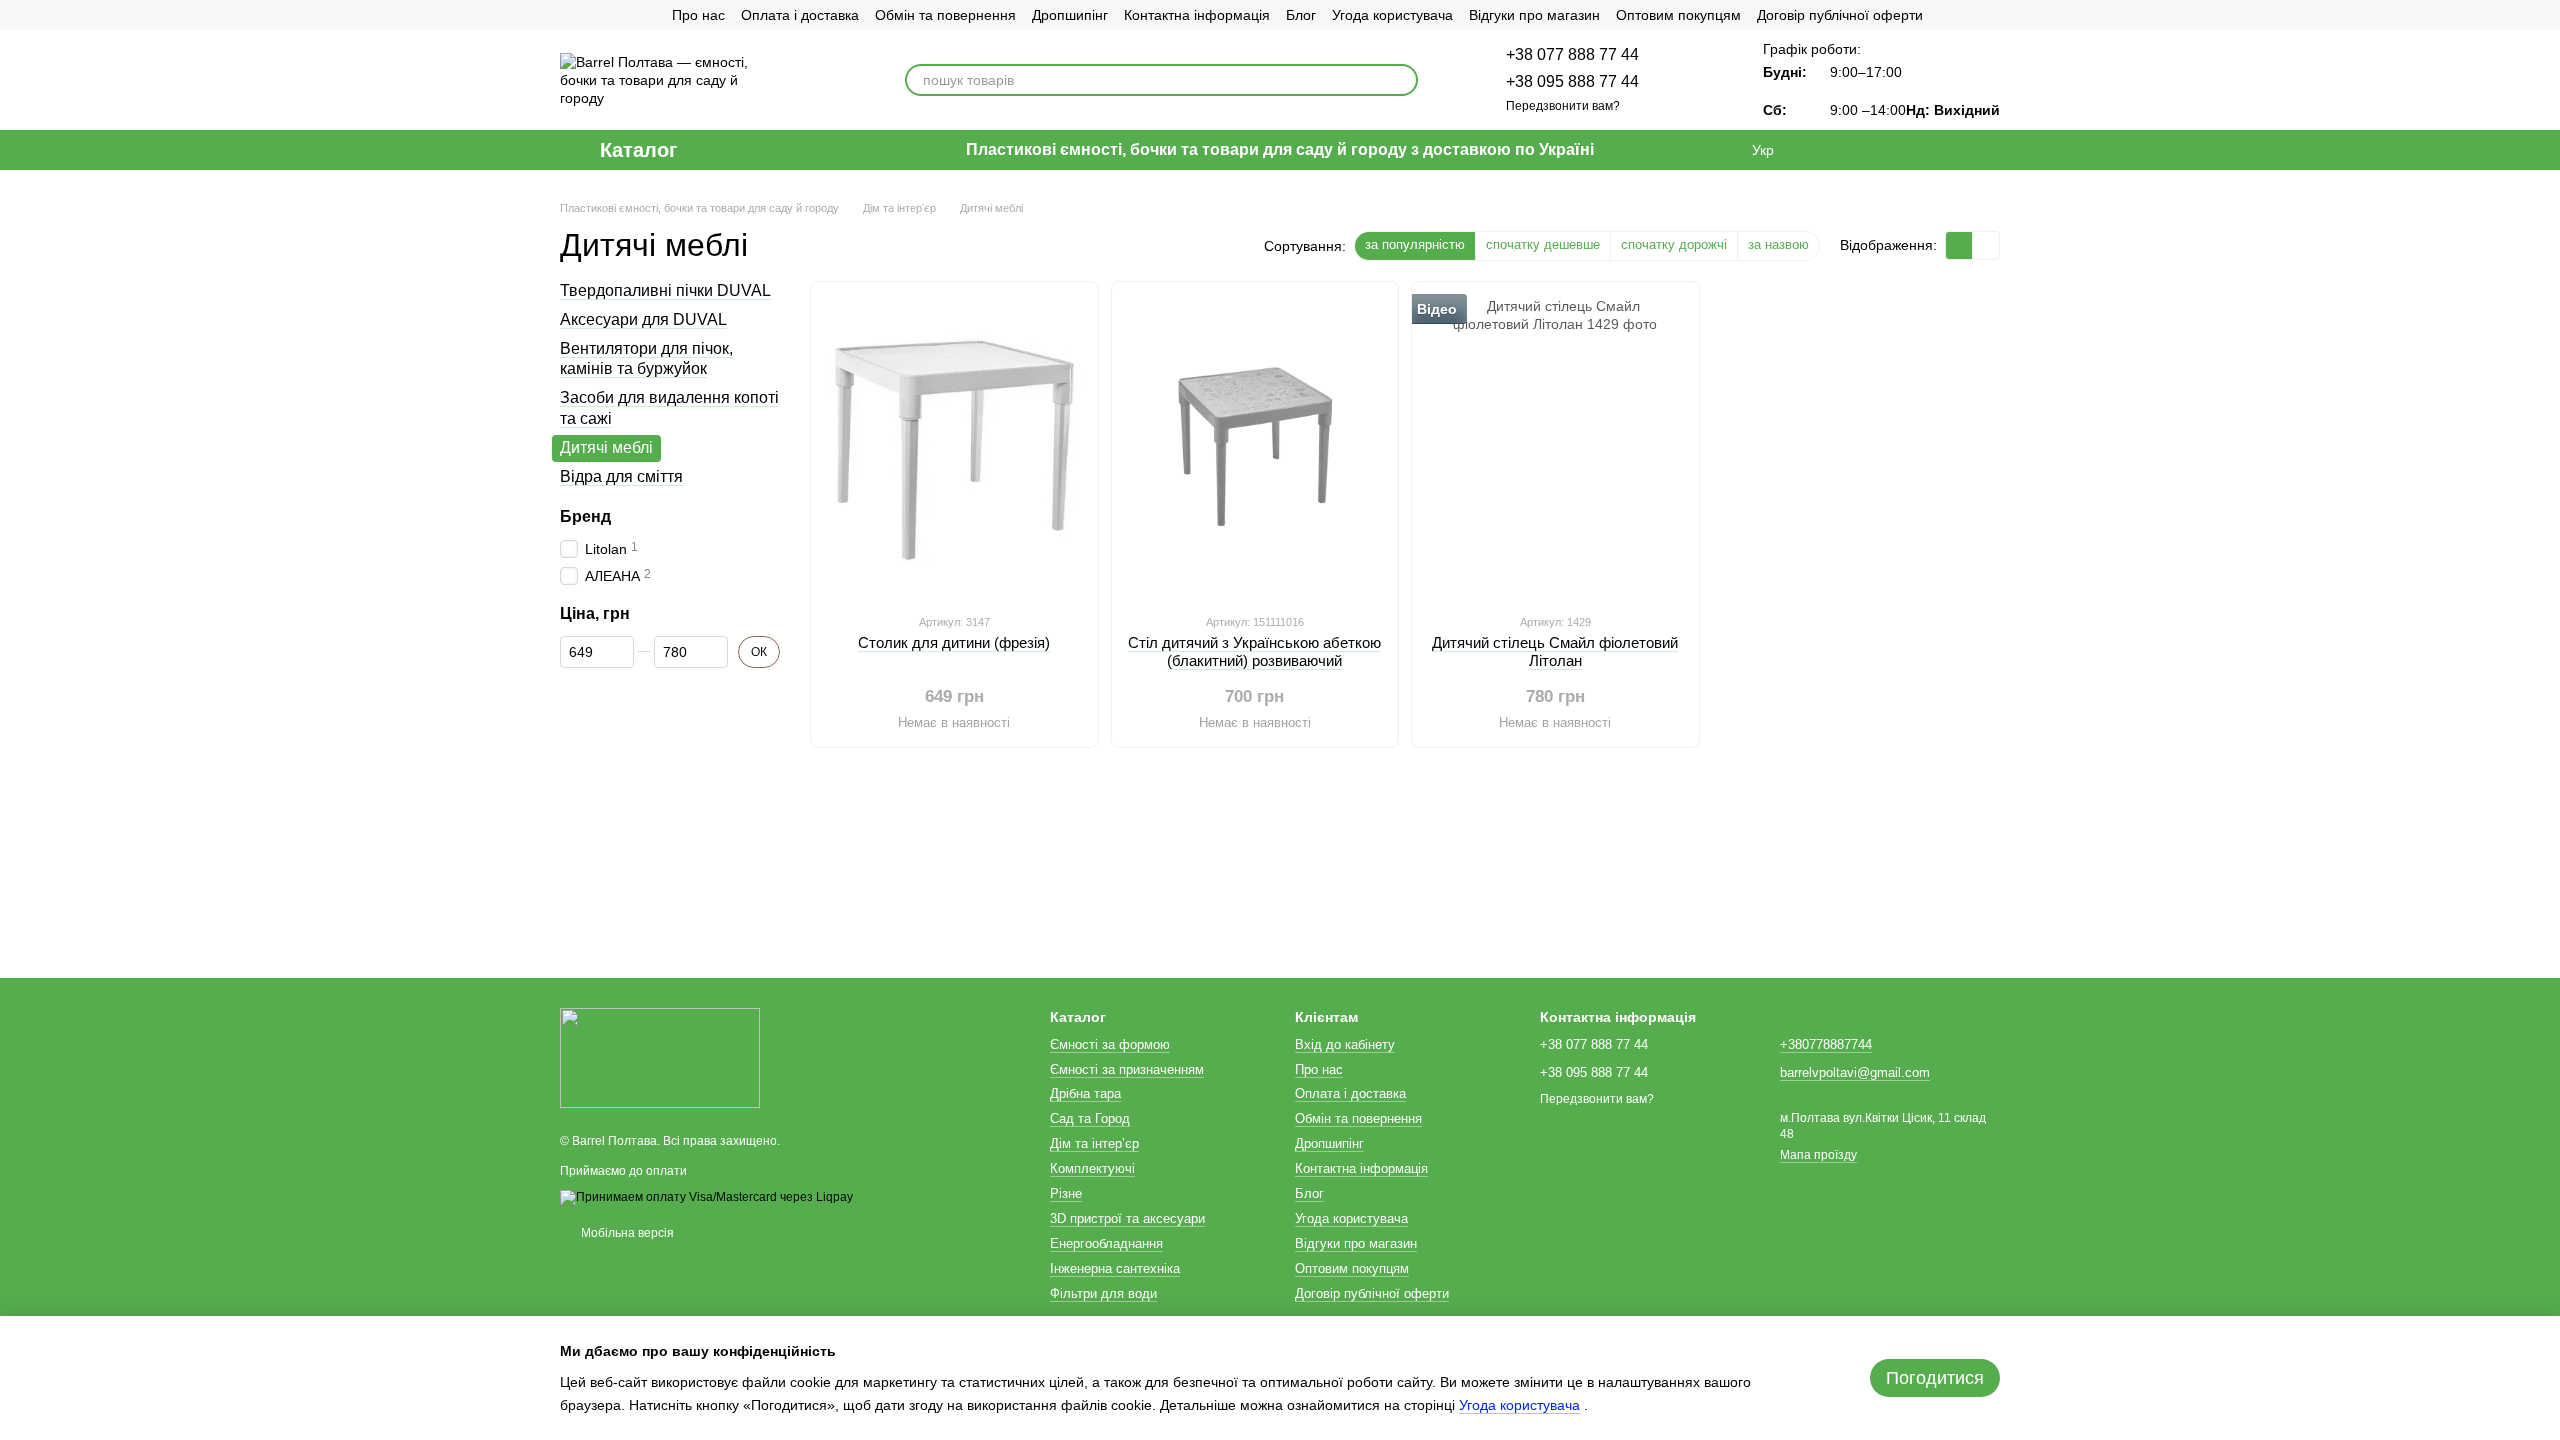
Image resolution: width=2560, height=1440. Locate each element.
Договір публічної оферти (1840, 15)
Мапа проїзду (1818, 1155)
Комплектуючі (1092, 1168)
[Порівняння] (1828, 150)
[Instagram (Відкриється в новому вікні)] (568, 15)
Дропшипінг (1070, 15)
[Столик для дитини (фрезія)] (954, 447)
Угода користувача (1392, 15)
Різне (1066, 1193)
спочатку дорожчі (1674, 244)
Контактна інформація (1197, 15)
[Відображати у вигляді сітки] (1959, 245)
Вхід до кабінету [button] (1345, 1044)
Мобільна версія (626, 1233)
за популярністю (1415, 244)
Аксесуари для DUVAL (643, 319)
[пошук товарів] (1402, 80)
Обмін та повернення (945, 15)
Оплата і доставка (800, 15)
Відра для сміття (621, 475)
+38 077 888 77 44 (1572, 54)
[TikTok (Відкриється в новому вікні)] (592, 15)
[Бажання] (1880, 150)
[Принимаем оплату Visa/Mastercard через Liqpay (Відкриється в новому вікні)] (706, 1197)
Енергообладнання (1106, 1243)
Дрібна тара (1085, 1093)
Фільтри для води (1103, 1293)
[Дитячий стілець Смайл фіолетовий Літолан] (1555, 447)
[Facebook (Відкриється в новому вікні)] (616, 15)
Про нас (698, 15)
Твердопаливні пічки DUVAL (665, 290)
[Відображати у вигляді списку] (1986, 245)
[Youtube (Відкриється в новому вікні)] (640, 15)
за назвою (1778, 244)
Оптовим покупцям (1678, 15)
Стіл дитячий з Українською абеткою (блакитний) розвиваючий (1254, 651)
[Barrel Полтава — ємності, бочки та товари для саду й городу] (660, 1058)
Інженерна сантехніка (1115, 1268)
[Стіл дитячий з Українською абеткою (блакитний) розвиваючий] (1255, 447)
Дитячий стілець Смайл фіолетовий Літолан (1555, 651)
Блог (1301, 15)
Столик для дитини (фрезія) (954, 642)
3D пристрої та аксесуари (1127, 1218)
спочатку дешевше (1543, 244)
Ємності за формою (1110, 1044)
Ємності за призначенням (1127, 1069)
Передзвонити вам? (1563, 106)
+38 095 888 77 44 (1572, 81)
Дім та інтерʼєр (1094, 1143)
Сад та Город (1090, 1118)
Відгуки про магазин (1534, 15)
